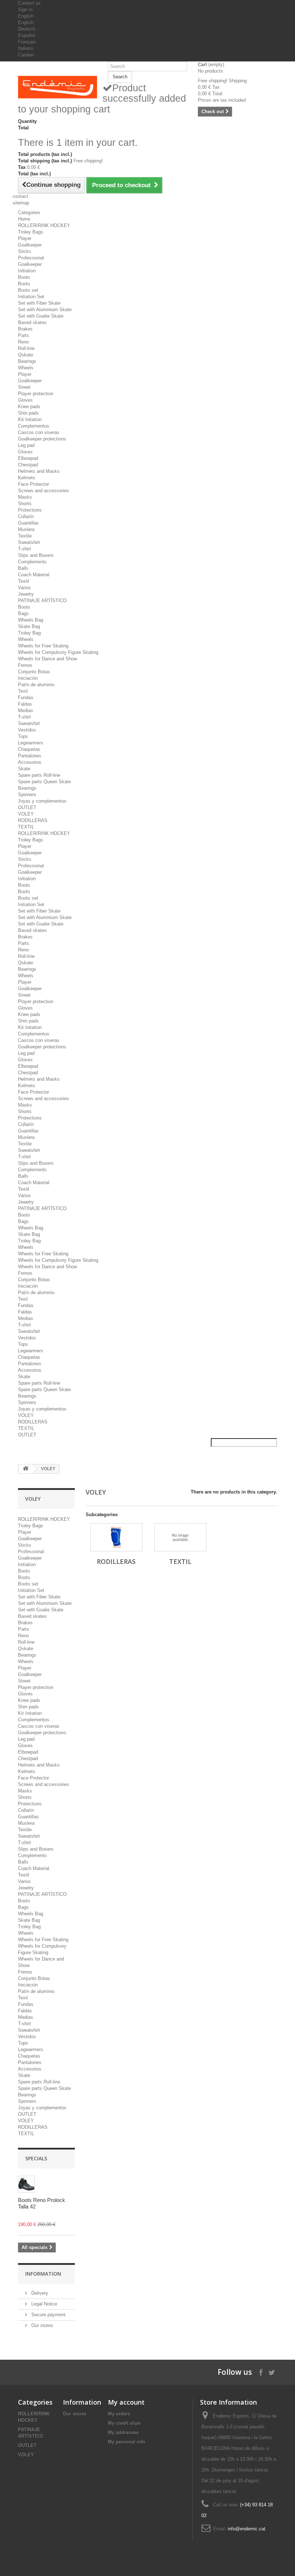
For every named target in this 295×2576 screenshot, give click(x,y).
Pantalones (30, 756)
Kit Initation (30, 419)
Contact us (29, 3)
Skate (24, 769)
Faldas (25, 704)
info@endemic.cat (247, 2529)
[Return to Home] (26, 1469)
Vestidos (27, 730)
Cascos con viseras (39, 432)
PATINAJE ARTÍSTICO (42, 601)
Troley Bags (31, 232)
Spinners (27, 795)
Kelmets (27, 478)
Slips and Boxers (36, 555)
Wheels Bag (31, 620)
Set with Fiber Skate (39, 303)
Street (24, 387)
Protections (30, 510)
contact (20, 196)
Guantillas (28, 523)
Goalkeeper (30, 245)
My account (126, 2402)
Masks (25, 497)
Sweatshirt (29, 542)
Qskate (26, 355)
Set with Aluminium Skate (45, 310)
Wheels (26, 368)
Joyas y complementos (42, 801)
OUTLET (27, 807)
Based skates (32, 322)
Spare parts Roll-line (39, 775)
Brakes (25, 329)
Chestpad (28, 465)
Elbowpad (28, 458)
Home (24, 219)
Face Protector (33, 484)
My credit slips (124, 2423)
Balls (23, 568)
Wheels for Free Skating (43, 646)
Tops (23, 736)
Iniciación (28, 678)
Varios (24, 588)
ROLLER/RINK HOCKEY (44, 225)
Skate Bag (29, 626)
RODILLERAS (33, 820)
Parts (24, 335)
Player (25, 238)
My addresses (123, 2432)
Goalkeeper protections (42, 439)
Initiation (27, 271)
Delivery (39, 2293)
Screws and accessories (44, 491)
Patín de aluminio (36, 685)
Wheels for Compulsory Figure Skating (58, 652)
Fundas (26, 698)
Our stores (42, 2325)
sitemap (21, 203)
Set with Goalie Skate (41, 316)
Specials (36, 2158)
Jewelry (26, 594)
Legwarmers (31, 743)
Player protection (36, 394)
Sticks (25, 251)
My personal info (127, 2442)
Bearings (27, 361)
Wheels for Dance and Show (47, 659)
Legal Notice (44, 2304)
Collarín (26, 516)
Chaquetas (29, 749)
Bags (23, 613)
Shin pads (28, 413)
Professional (31, 258)
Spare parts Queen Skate (44, 782)
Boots (24, 277)
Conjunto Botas (34, 672)
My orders (119, 2414)
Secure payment (48, 2315)
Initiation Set (31, 297)
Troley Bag (29, 633)
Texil (23, 691)
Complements (32, 562)
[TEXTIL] (180, 1537)
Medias (26, 710)
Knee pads (29, 407)
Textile (25, 536)
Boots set (28, 290)
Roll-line (26, 348)
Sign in (25, 10)
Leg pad (26, 445)
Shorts (25, 504)
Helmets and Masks (39, 471)
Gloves (25, 400)
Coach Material (34, 575)
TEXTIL (26, 827)
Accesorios (30, 762)
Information (43, 2274)
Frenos (25, 665)
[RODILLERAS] (116, 1537)
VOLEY (26, 814)
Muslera (26, 529)
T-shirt (24, 549)
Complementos (34, 426)
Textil (24, 581)
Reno (23, 342)
